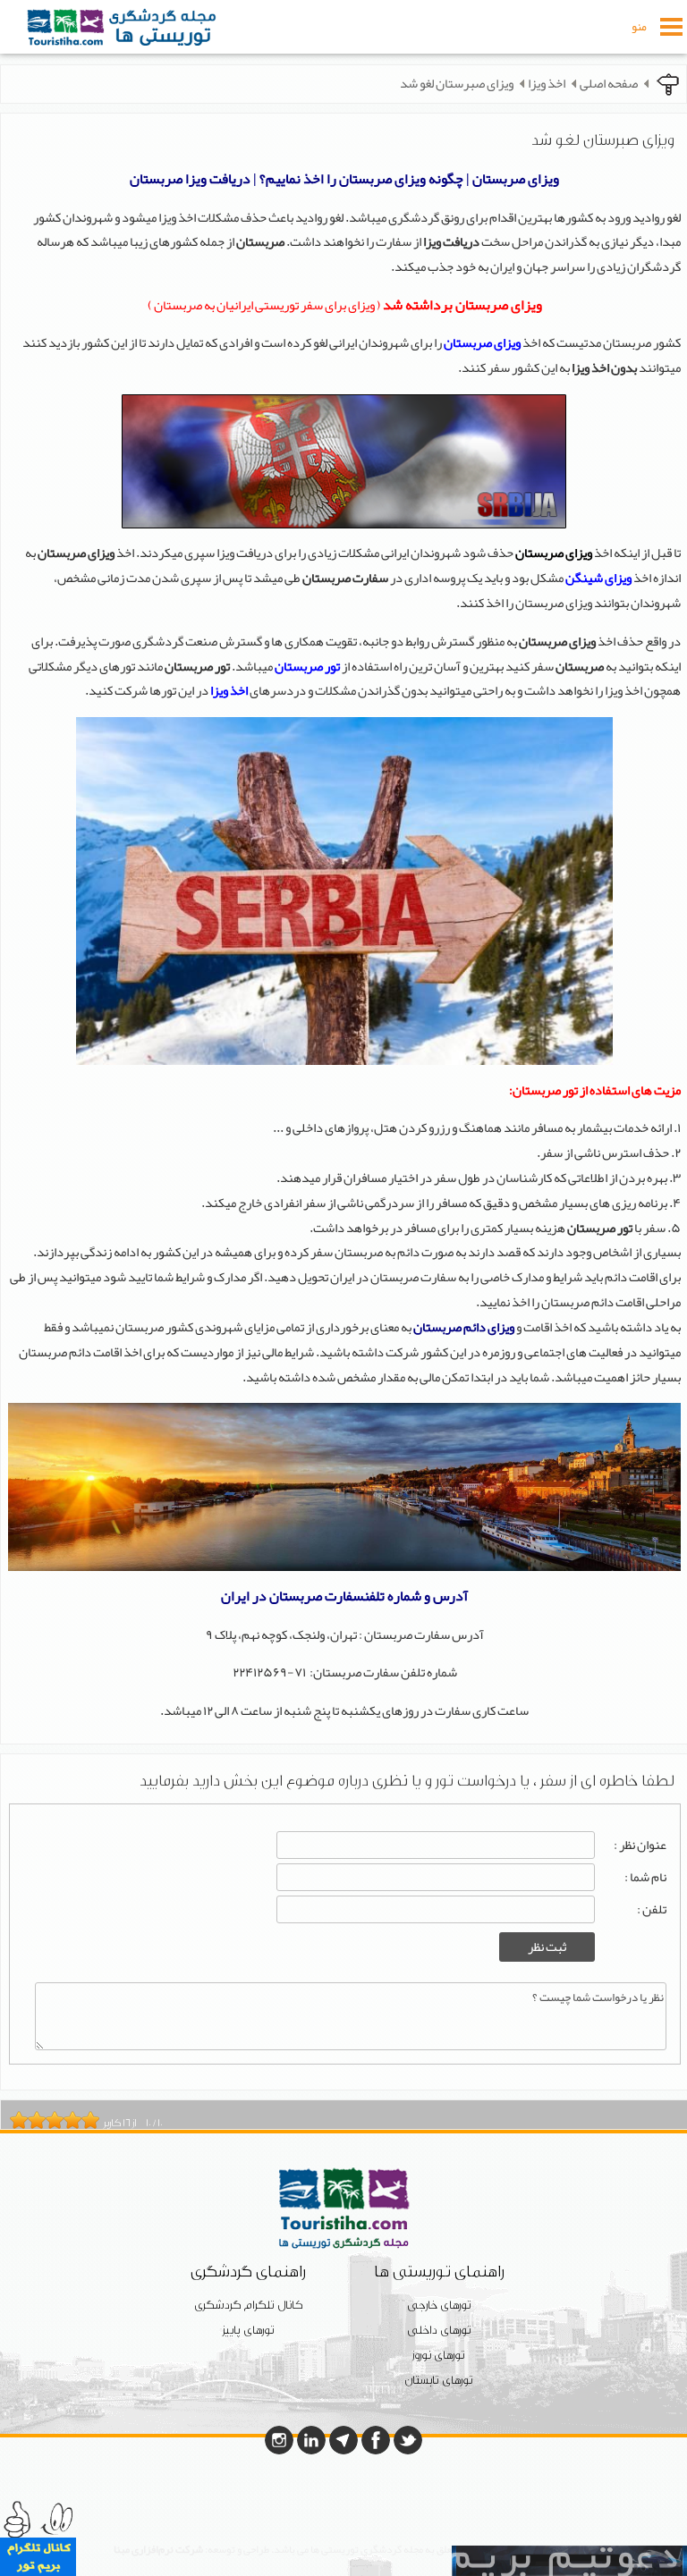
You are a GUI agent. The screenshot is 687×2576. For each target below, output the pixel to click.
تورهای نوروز (439, 2356)
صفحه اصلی (609, 84)
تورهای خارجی (439, 2306)
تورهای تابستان (439, 2381)
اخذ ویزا (547, 84)
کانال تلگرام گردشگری (248, 2306)
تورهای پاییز (249, 2331)
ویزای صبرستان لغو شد (457, 84)
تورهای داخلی (439, 2331)
